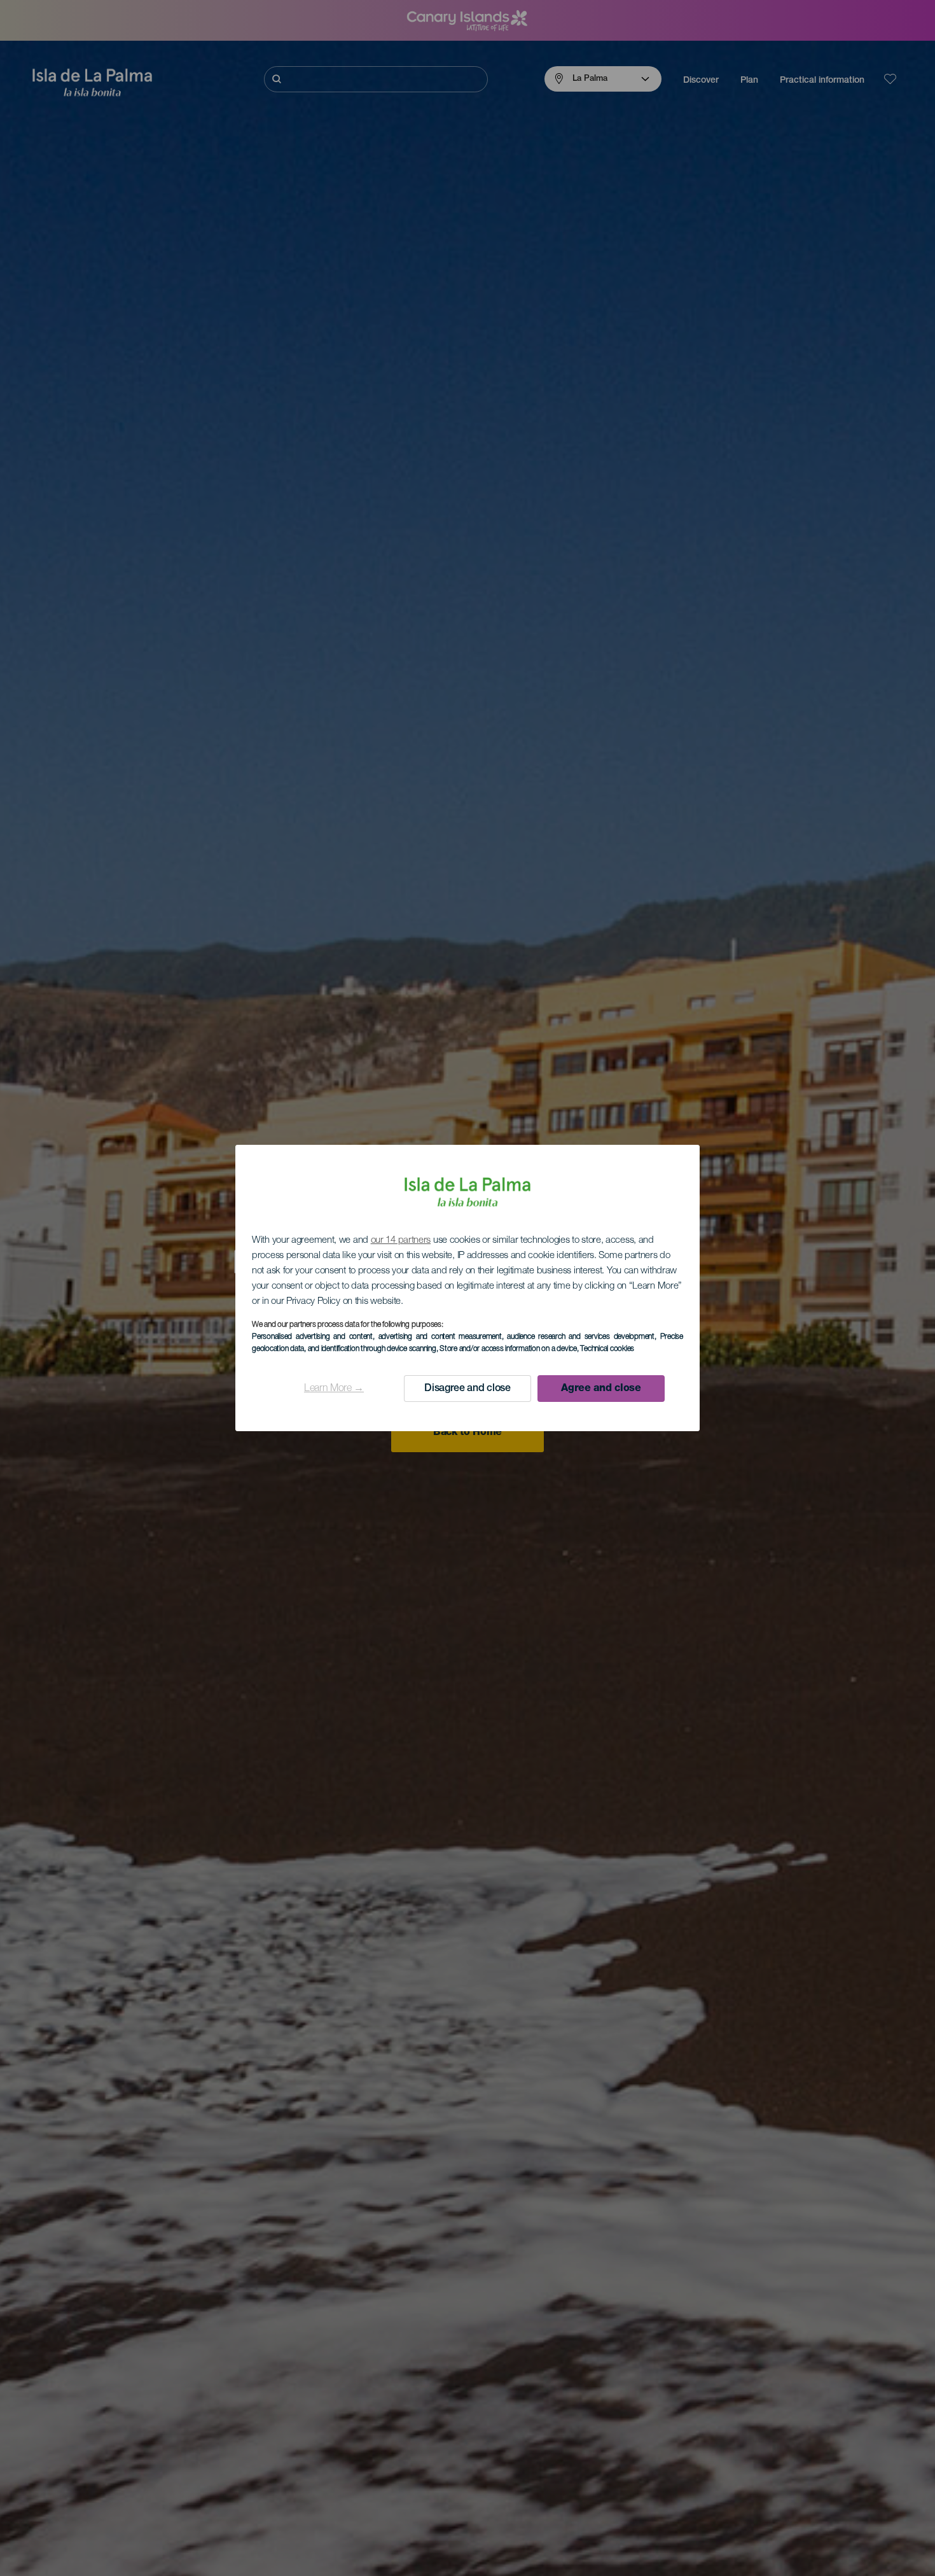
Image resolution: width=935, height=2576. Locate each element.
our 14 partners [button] (401, 1241)
